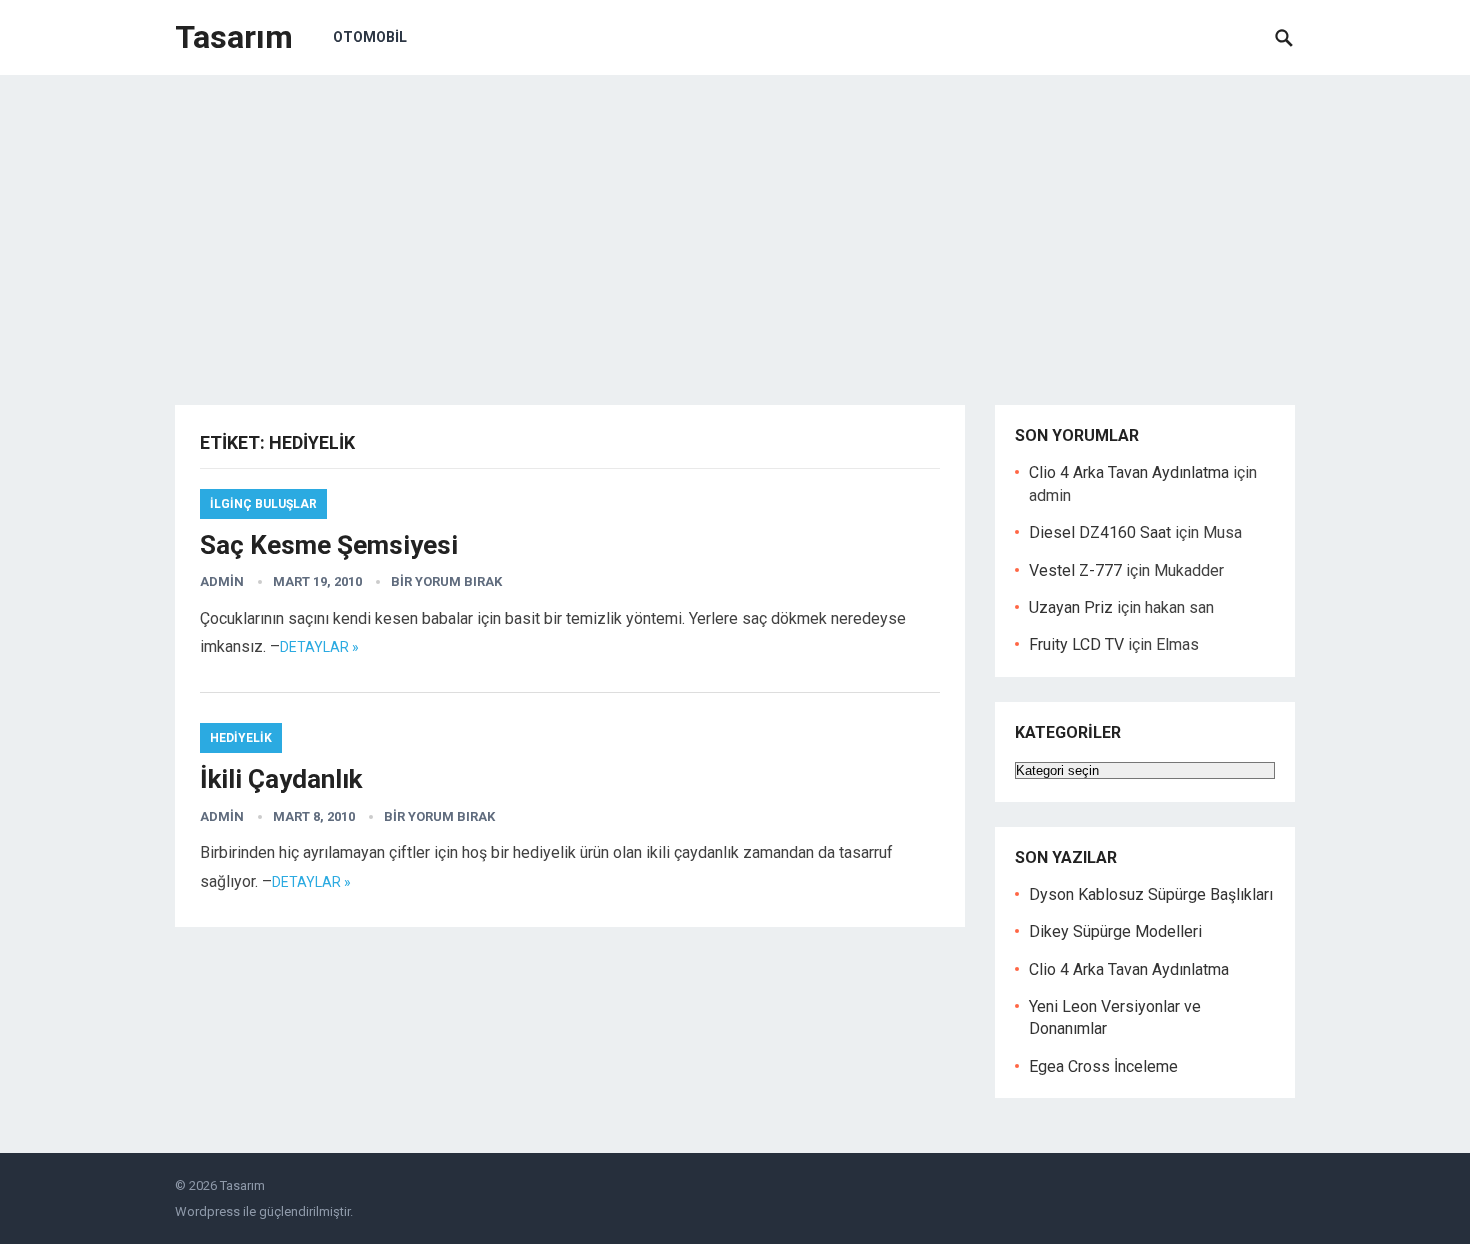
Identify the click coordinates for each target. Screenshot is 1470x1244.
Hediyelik (241, 738)
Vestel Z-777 (1075, 570)
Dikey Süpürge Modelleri (1115, 931)
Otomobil (370, 37)
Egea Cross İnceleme (1103, 1066)
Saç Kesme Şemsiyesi (329, 545)
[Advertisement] (735, 225)
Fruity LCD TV (1076, 644)
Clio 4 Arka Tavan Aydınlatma (1129, 472)
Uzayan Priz (1071, 607)
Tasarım (234, 37)
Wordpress (207, 1211)
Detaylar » (319, 647)
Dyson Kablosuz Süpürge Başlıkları (1151, 894)
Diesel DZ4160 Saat (1100, 532)
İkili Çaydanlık (281, 779)
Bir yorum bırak (446, 581)
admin (222, 581)
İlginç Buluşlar (263, 504)
